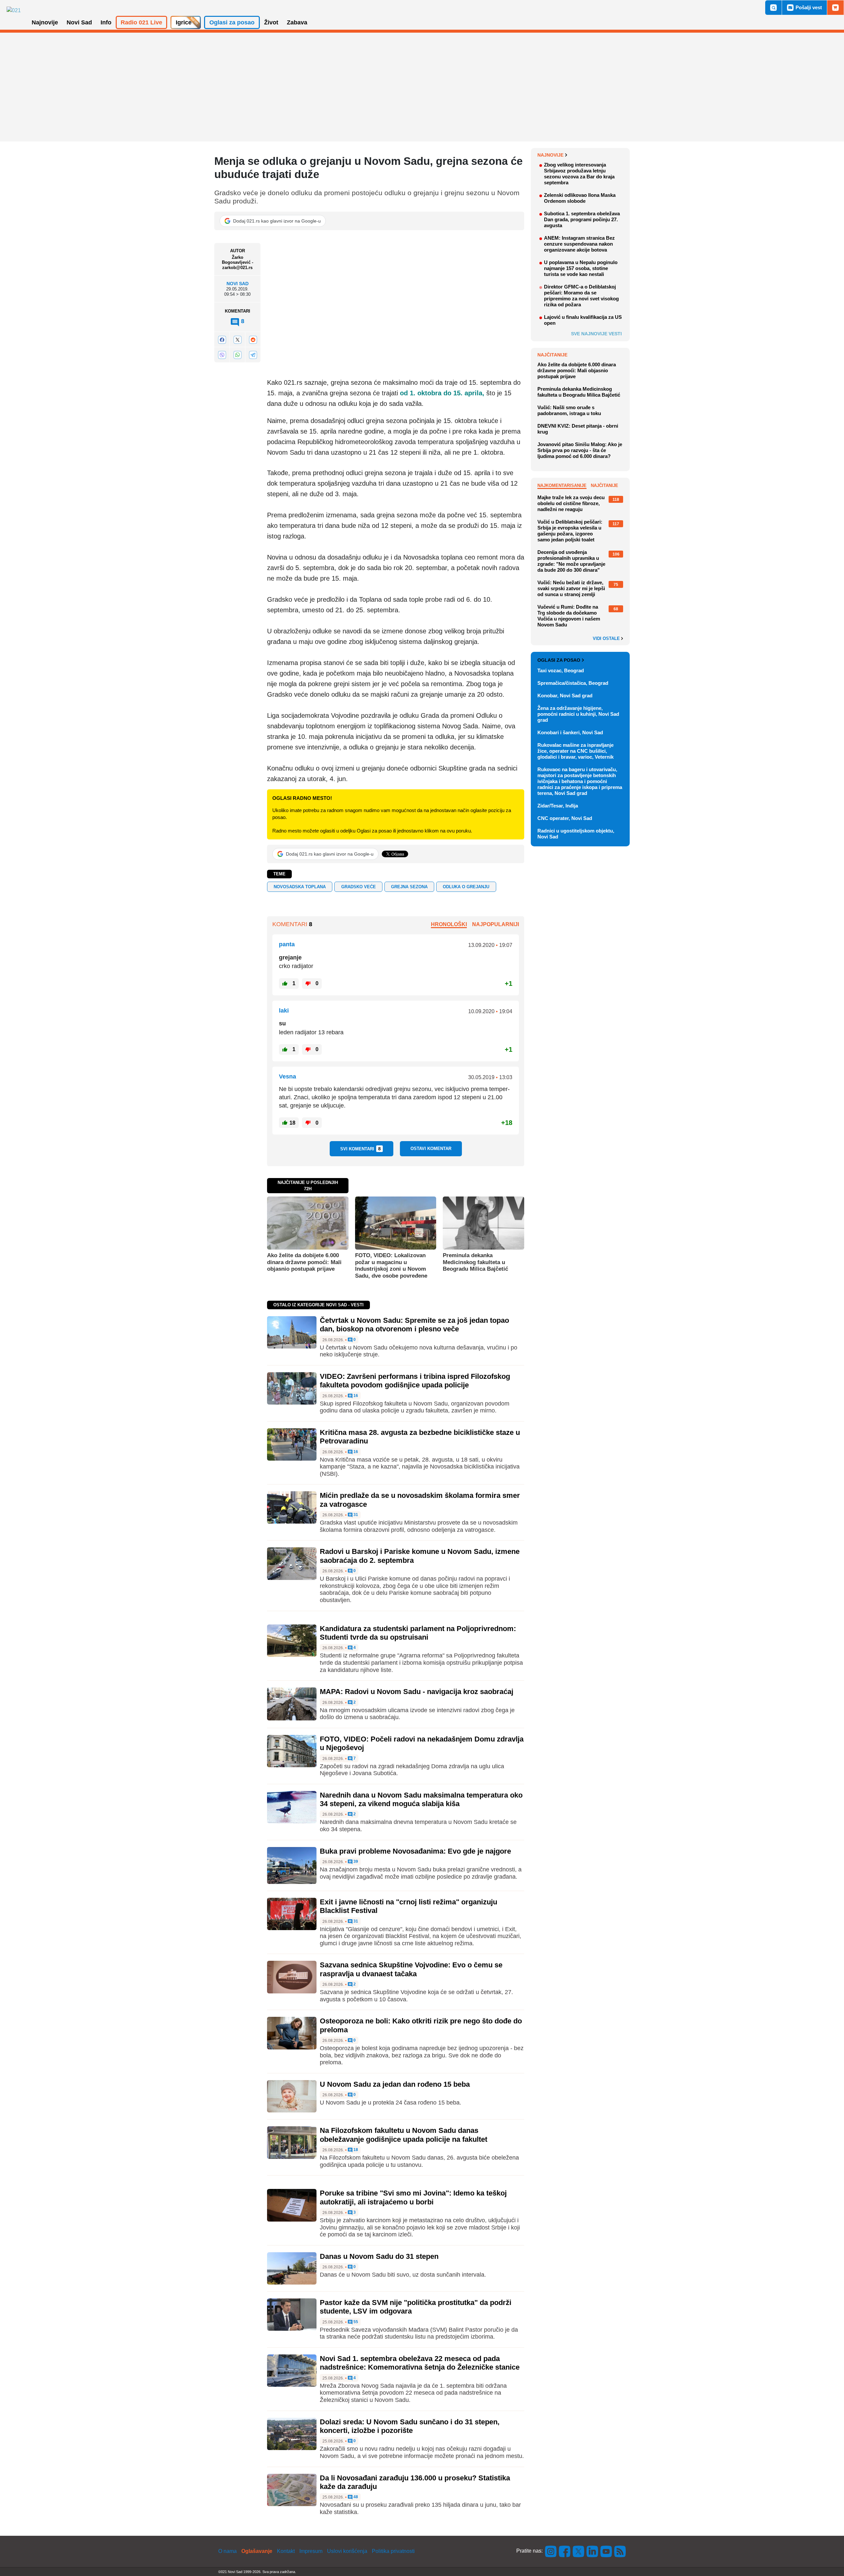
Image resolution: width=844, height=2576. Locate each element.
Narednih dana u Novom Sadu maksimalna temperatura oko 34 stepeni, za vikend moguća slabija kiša (421, 1799)
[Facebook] (222, 339)
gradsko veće (359, 887)
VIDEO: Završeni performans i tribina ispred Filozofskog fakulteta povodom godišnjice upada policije (415, 1381)
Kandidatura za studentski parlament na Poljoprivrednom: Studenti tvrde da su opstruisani (418, 1633)
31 (355, 1515)
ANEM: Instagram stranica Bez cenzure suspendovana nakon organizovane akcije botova (579, 244)
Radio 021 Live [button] (141, 22)
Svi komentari (361, 1149)
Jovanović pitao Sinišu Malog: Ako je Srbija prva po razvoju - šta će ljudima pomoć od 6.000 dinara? (580, 450)
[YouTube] (606, 2551)
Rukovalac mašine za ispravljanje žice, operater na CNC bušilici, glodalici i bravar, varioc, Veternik (575, 751)
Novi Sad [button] (79, 22)
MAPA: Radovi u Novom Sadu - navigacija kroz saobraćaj (417, 1692)
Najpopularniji (496, 924)
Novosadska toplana (300, 887)
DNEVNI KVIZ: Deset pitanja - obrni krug (578, 429)
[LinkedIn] (592, 2551)
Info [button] (106, 22)
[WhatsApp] (237, 355)
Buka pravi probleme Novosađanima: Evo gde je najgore (415, 1851)
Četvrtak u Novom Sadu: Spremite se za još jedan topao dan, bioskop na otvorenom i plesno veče (414, 1325)
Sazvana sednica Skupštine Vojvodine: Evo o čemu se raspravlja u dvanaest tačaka (411, 1969)
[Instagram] (551, 2551)
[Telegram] (253, 355)
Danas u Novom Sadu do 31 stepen (379, 2256)
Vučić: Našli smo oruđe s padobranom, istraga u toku (569, 410)
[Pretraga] (773, 8)
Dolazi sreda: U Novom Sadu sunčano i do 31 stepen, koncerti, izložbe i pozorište (410, 2426)
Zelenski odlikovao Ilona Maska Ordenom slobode (580, 198)
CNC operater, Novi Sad (565, 818)
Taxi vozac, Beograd (561, 670)
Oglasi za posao (559, 660)
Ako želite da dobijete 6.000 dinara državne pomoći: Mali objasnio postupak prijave (304, 1262)
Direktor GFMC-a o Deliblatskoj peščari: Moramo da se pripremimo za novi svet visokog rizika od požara (581, 296)
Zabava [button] (297, 22)
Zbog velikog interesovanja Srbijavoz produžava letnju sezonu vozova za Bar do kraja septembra (579, 174)
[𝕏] (237, 339)
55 (355, 2322)
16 (355, 1396)
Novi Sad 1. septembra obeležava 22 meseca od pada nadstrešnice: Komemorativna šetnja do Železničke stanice (420, 2363)
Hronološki (449, 924)
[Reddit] (253, 339)
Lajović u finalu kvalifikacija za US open (583, 320)
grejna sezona (409, 887)
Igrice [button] (184, 22)
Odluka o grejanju (466, 887)
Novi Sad (238, 284)
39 (355, 1862)
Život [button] (271, 22)
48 (355, 2497)
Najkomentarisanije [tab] (562, 485)
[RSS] (619, 2551)
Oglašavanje (257, 2551)
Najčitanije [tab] (604, 485)
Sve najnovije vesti (596, 334)
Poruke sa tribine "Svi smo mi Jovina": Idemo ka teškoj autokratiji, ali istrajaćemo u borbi (413, 2197)
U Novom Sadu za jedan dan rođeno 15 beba (395, 2084)
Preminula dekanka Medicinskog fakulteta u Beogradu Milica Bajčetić (475, 1262)
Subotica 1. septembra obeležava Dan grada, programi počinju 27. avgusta (582, 219)
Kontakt (286, 2551)
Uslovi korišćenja (347, 2551)
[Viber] (222, 355)
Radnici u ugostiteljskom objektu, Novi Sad (576, 834)
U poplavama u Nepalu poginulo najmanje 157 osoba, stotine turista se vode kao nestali (581, 268)
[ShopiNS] (835, 8)
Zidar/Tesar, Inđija (558, 806)
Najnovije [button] (45, 22)
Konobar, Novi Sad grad (565, 696)
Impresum (311, 2551)
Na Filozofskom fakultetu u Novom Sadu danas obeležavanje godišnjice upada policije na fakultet (404, 2135)
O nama (227, 2551)
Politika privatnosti (393, 2551)
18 (355, 2150)
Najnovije (550, 155)
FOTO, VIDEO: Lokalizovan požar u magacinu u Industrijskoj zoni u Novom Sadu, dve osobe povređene (391, 1265)
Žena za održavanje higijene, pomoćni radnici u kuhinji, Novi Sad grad (578, 714)
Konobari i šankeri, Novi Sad (570, 732)
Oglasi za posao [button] (232, 22)
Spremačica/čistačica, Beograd (573, 683)
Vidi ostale (607, 639)
